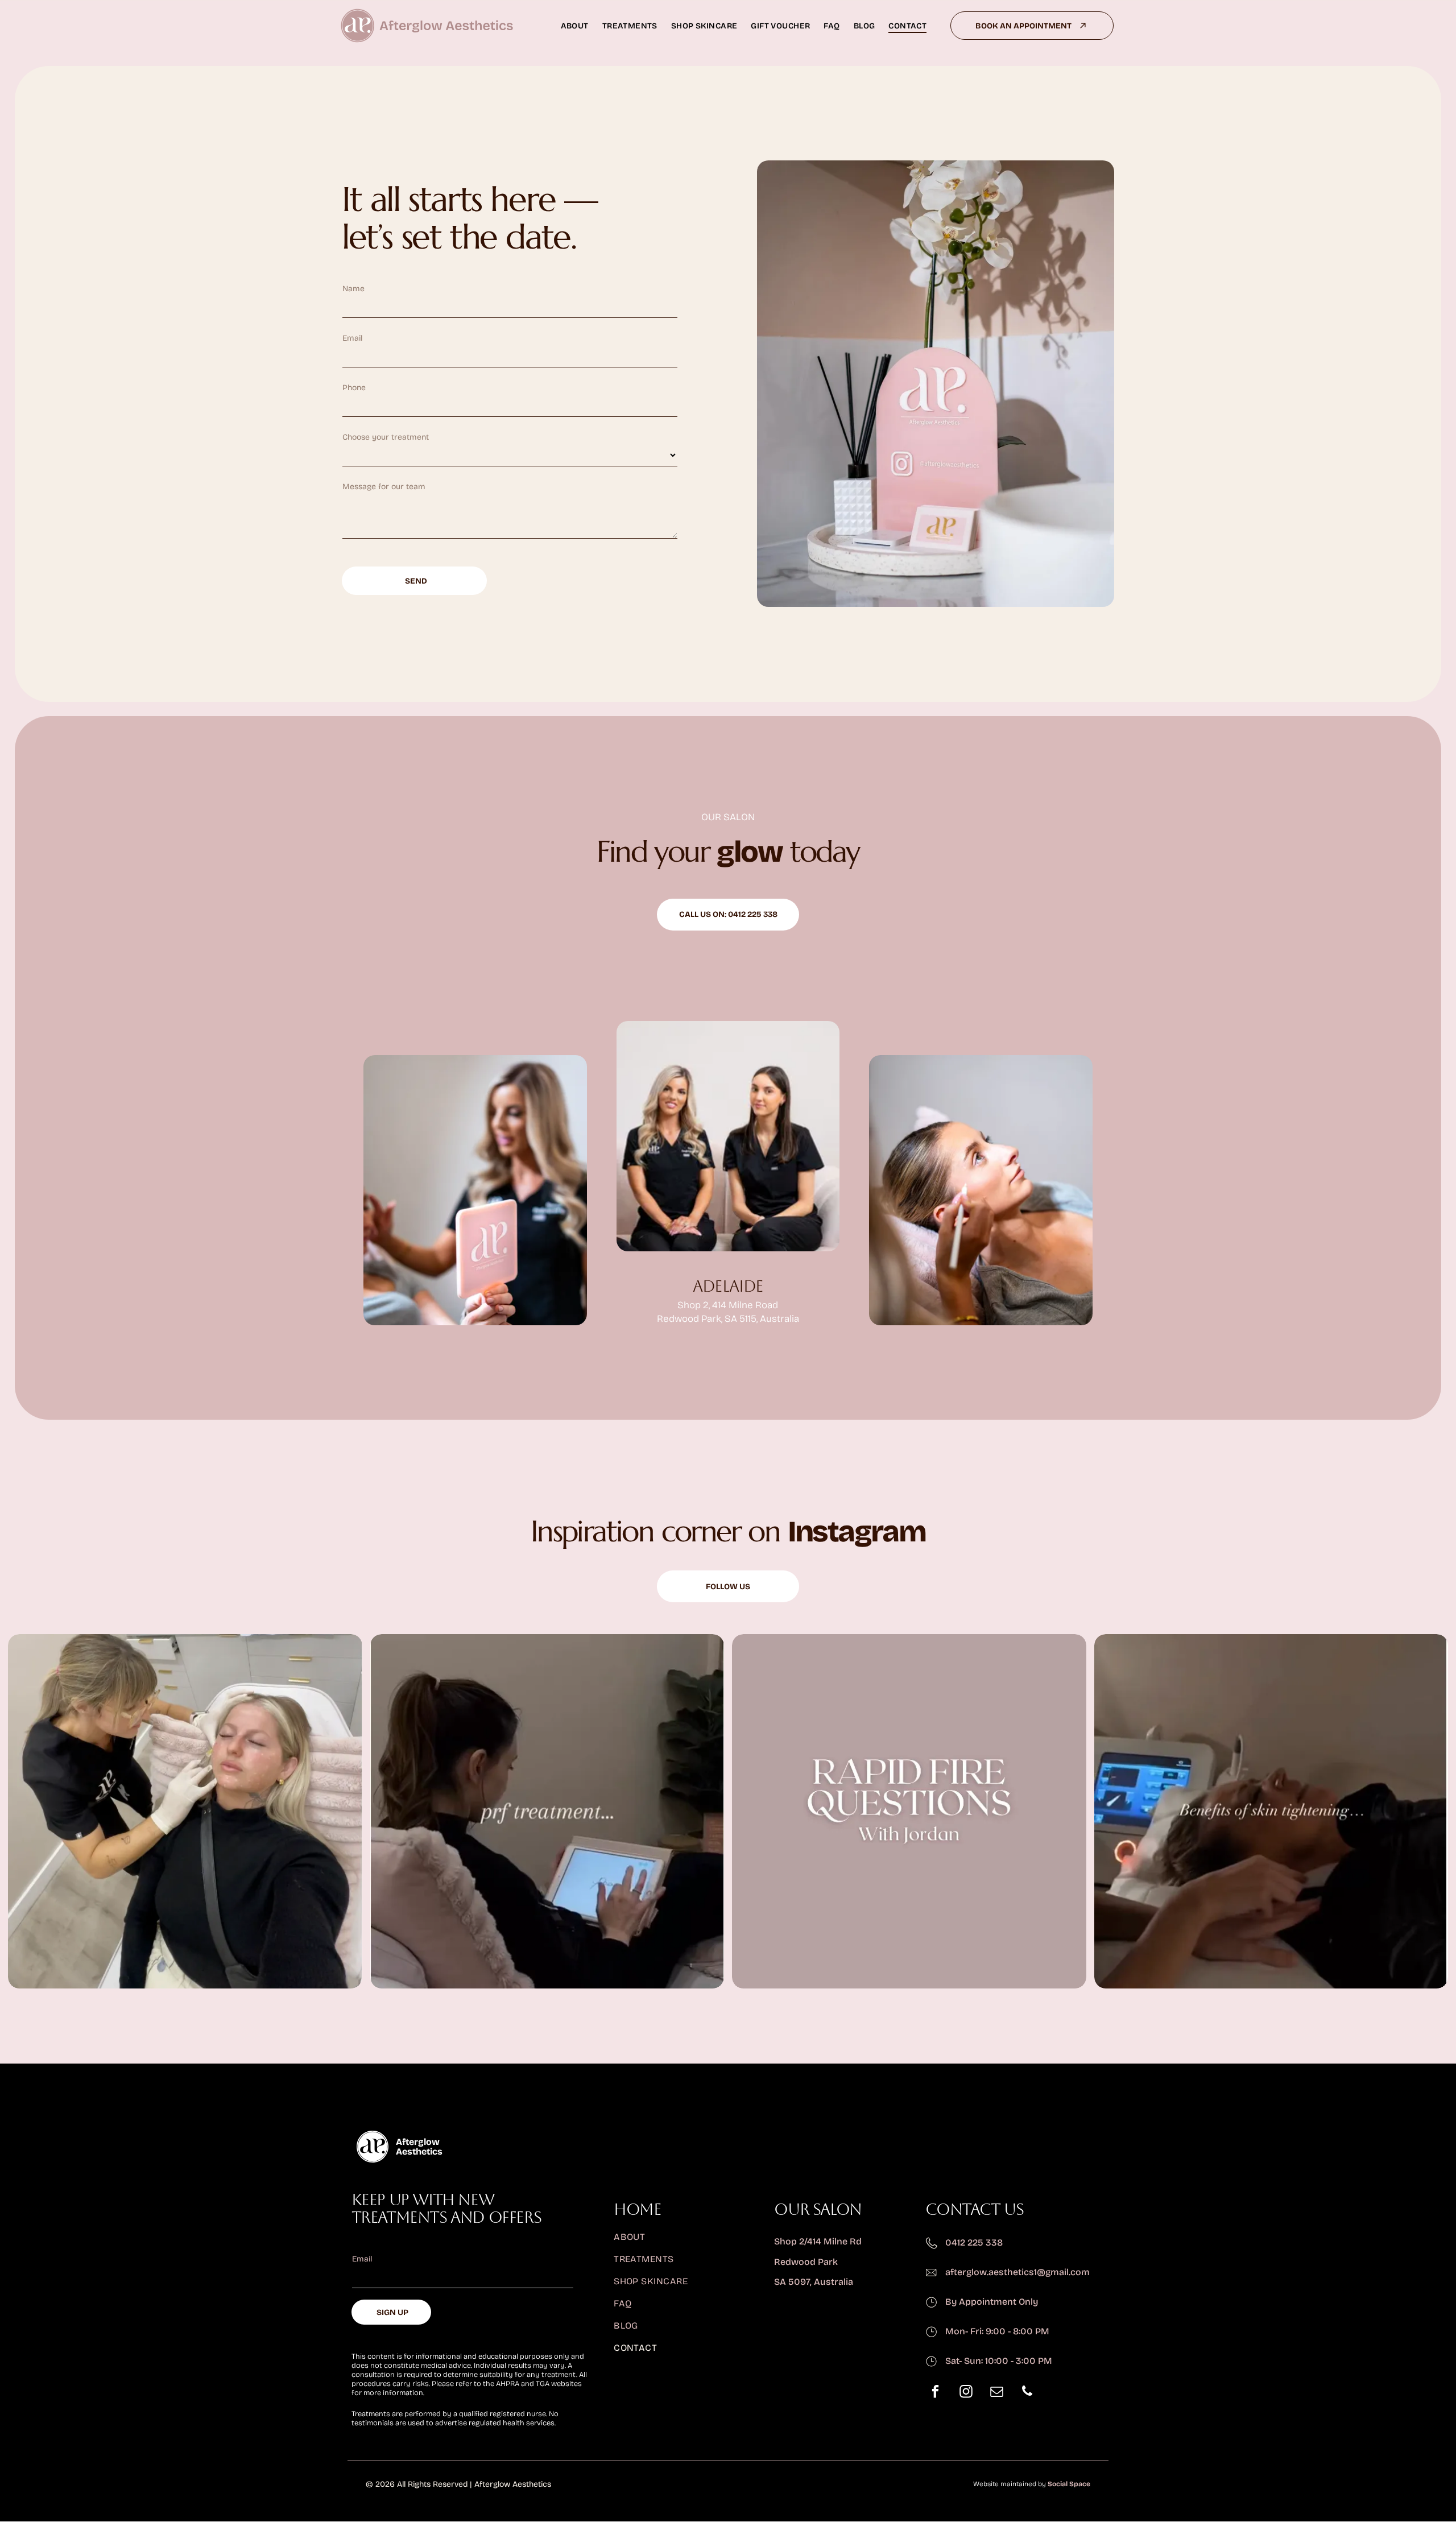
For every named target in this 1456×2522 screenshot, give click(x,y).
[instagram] (966, 2393)
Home (637, 2209)
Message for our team (384, 487)
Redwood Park (806, 2262)
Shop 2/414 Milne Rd (818, 2241)
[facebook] (935, 2393)
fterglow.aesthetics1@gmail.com (1020, 2272)
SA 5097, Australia (814, 2282)
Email (352, 338)
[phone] (1027, 2393)
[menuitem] (575, 26)
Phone (354, 388)
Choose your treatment (386, 437)
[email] (996, 2393)
